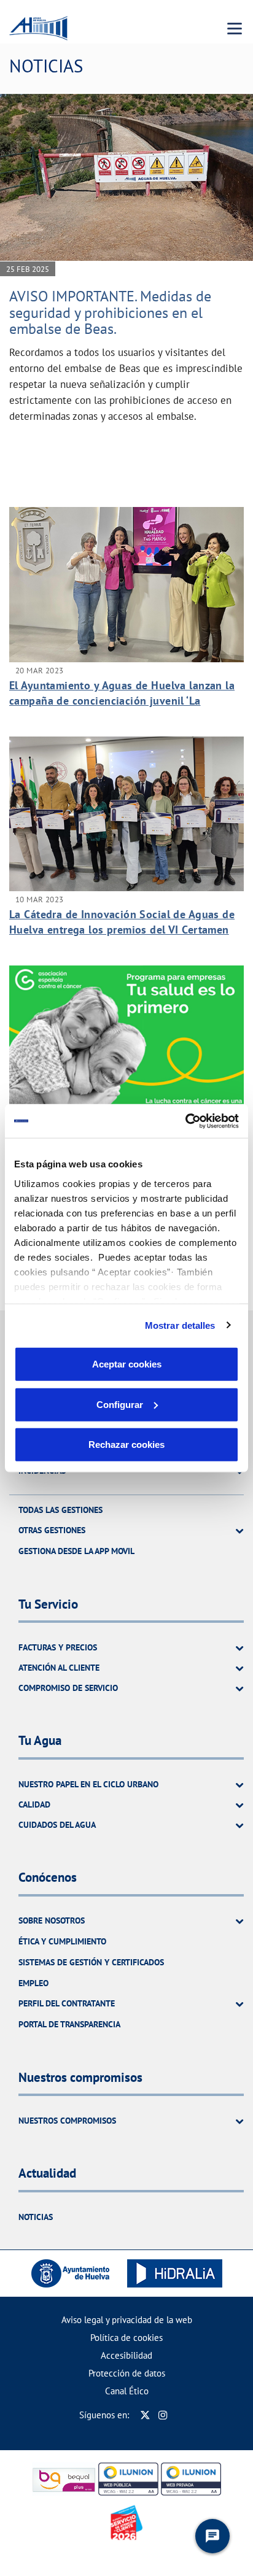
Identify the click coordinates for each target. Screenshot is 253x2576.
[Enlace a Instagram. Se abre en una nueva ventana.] (163, 2415)
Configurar (120, 1404)
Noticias (36, 2217)
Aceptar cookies (127, 1364)
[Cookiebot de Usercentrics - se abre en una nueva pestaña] (185, 1121)
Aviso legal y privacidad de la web (127, 2320)
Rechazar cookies (126, 1445)
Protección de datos (127, 2373)
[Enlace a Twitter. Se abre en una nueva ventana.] (145, 2415)
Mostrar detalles (180, 1325)
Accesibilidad (126, 2355)
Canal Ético (127, 2391)
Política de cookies (126, 2338)
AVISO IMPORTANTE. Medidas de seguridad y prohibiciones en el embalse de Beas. (110, 312)
